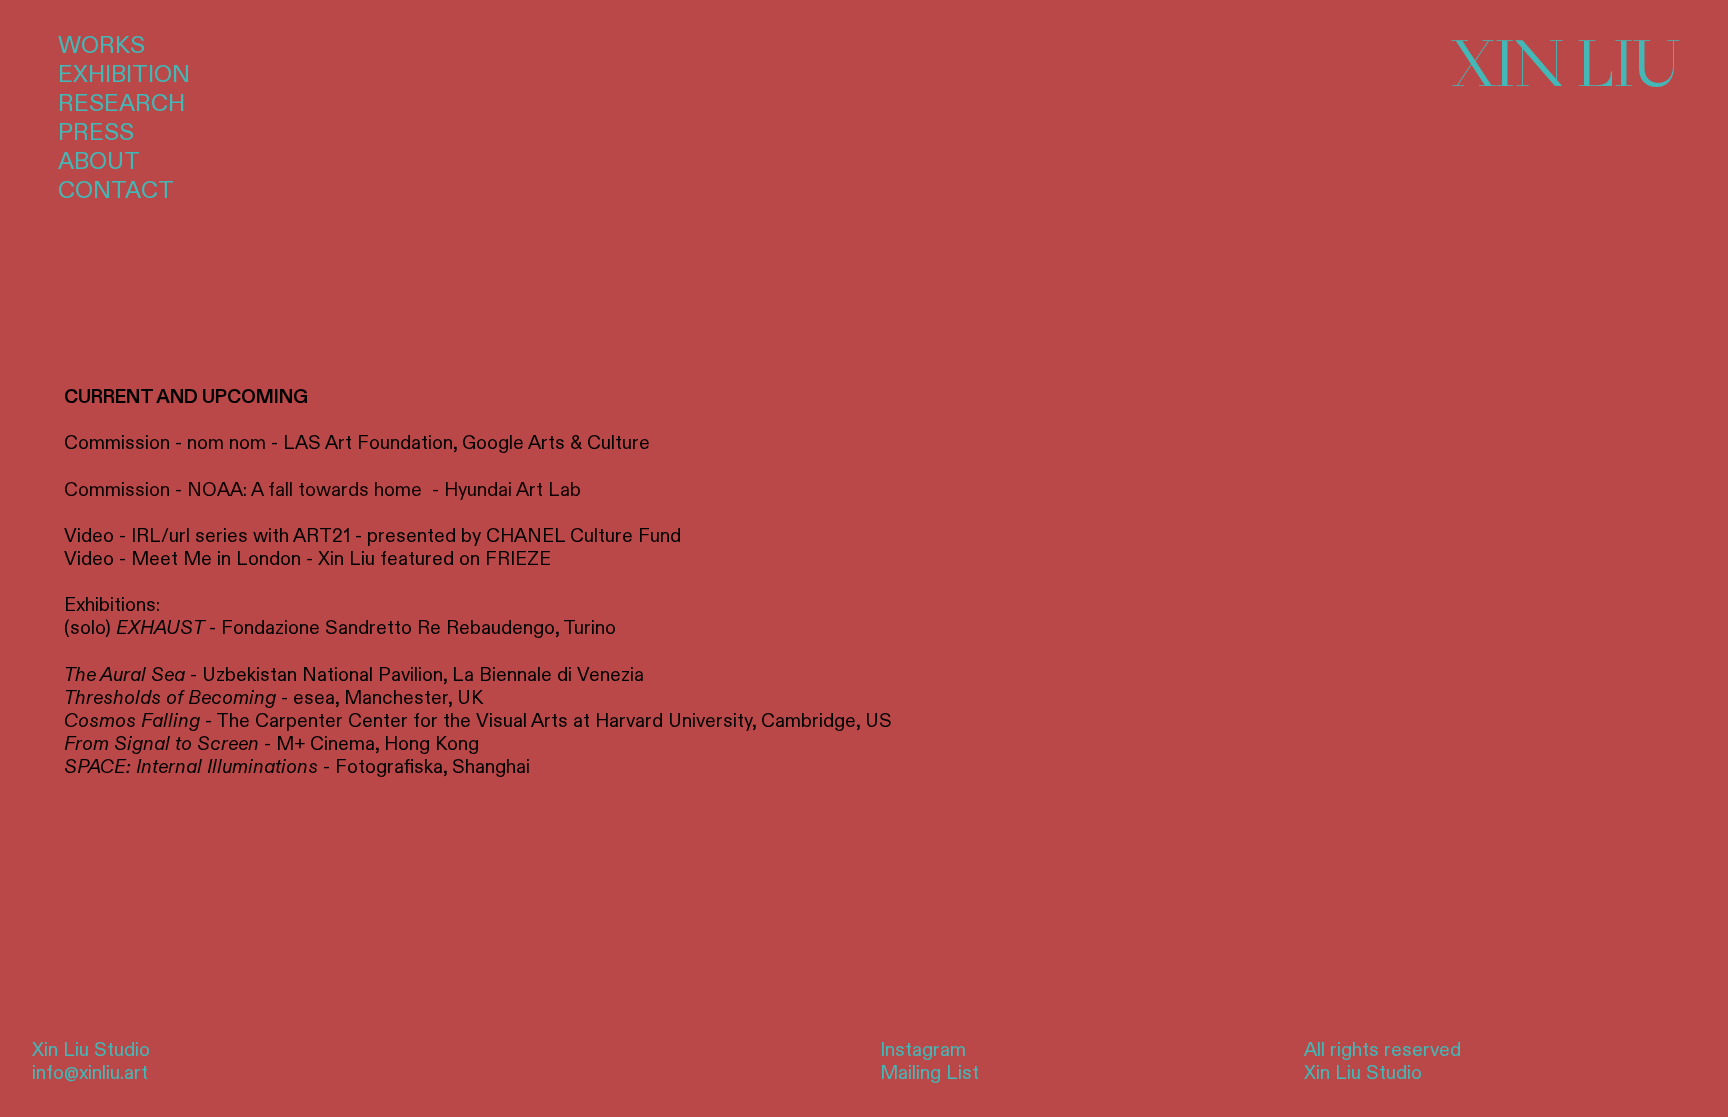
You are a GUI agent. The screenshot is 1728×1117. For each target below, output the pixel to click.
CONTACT (116, 191)
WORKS (101, 46)
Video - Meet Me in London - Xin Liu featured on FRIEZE (307, 559)
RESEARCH (121, 104)
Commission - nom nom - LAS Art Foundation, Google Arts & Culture (357, 443)
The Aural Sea (124, 675)
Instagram (923, 1050)
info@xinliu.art (90, 1073)
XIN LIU (1566, 63)
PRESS (96, 133)
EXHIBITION (124, 75)
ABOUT (99, 162)
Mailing (910, 1073)
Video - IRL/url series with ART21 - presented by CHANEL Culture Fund (372, 536)
